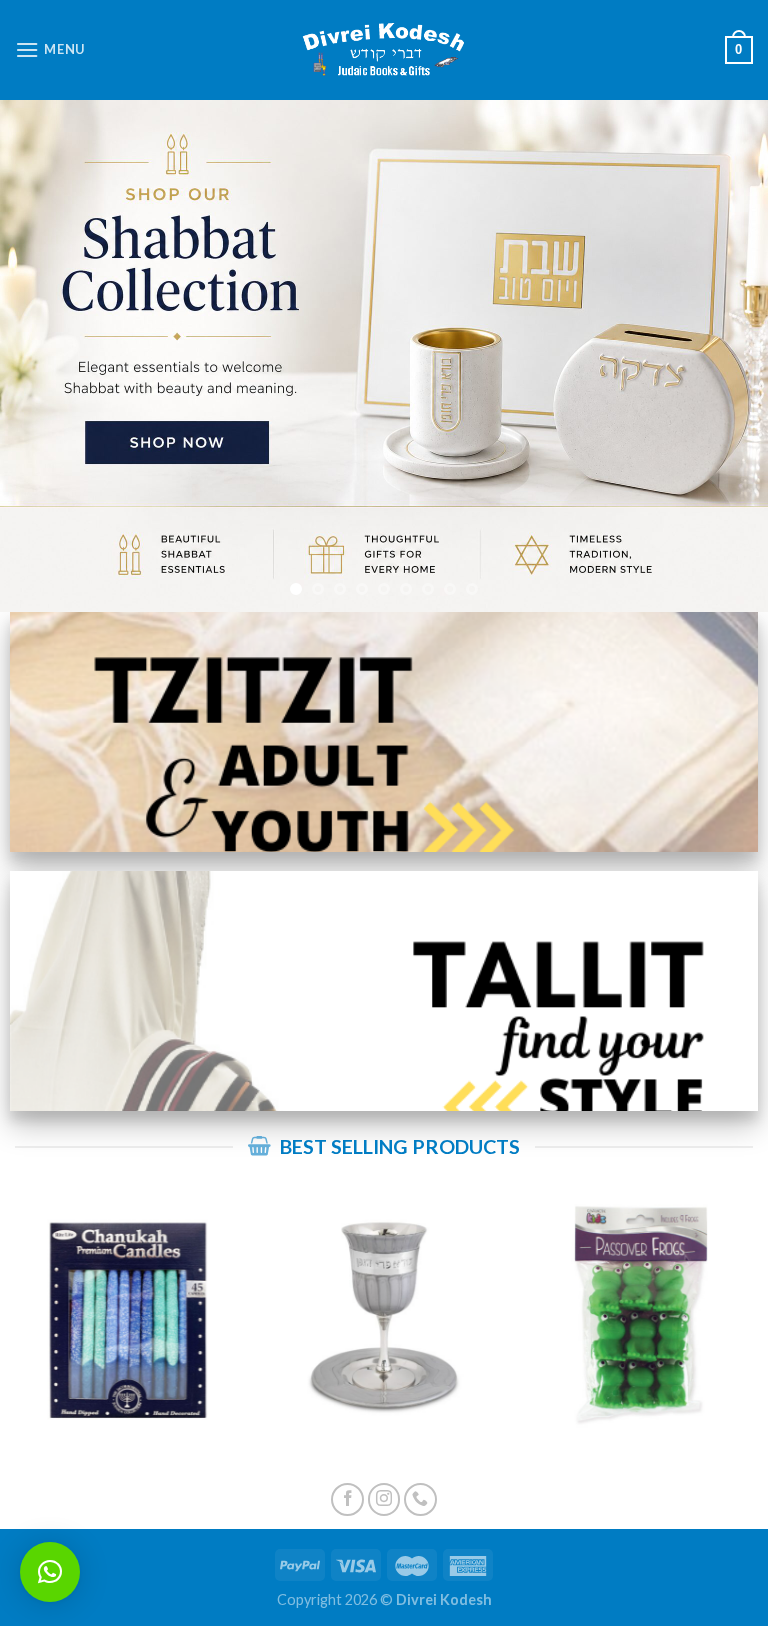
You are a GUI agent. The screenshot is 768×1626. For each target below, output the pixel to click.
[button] (50, 1572)
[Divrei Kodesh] (384, 50)
